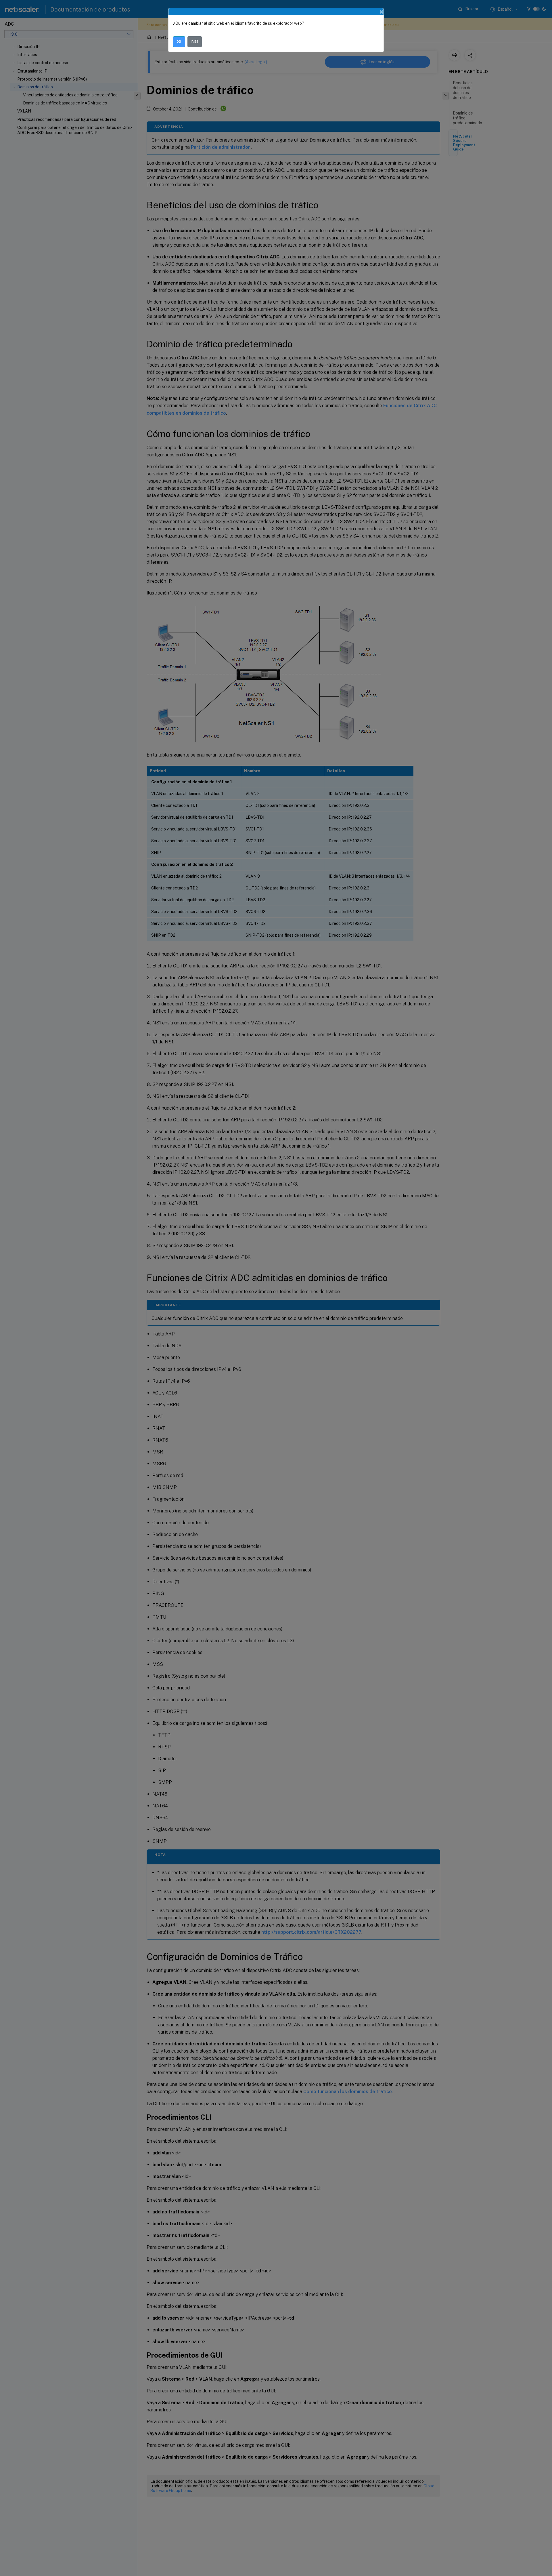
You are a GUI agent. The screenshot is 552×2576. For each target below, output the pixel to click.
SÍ (179, 42)
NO (195, 42)
